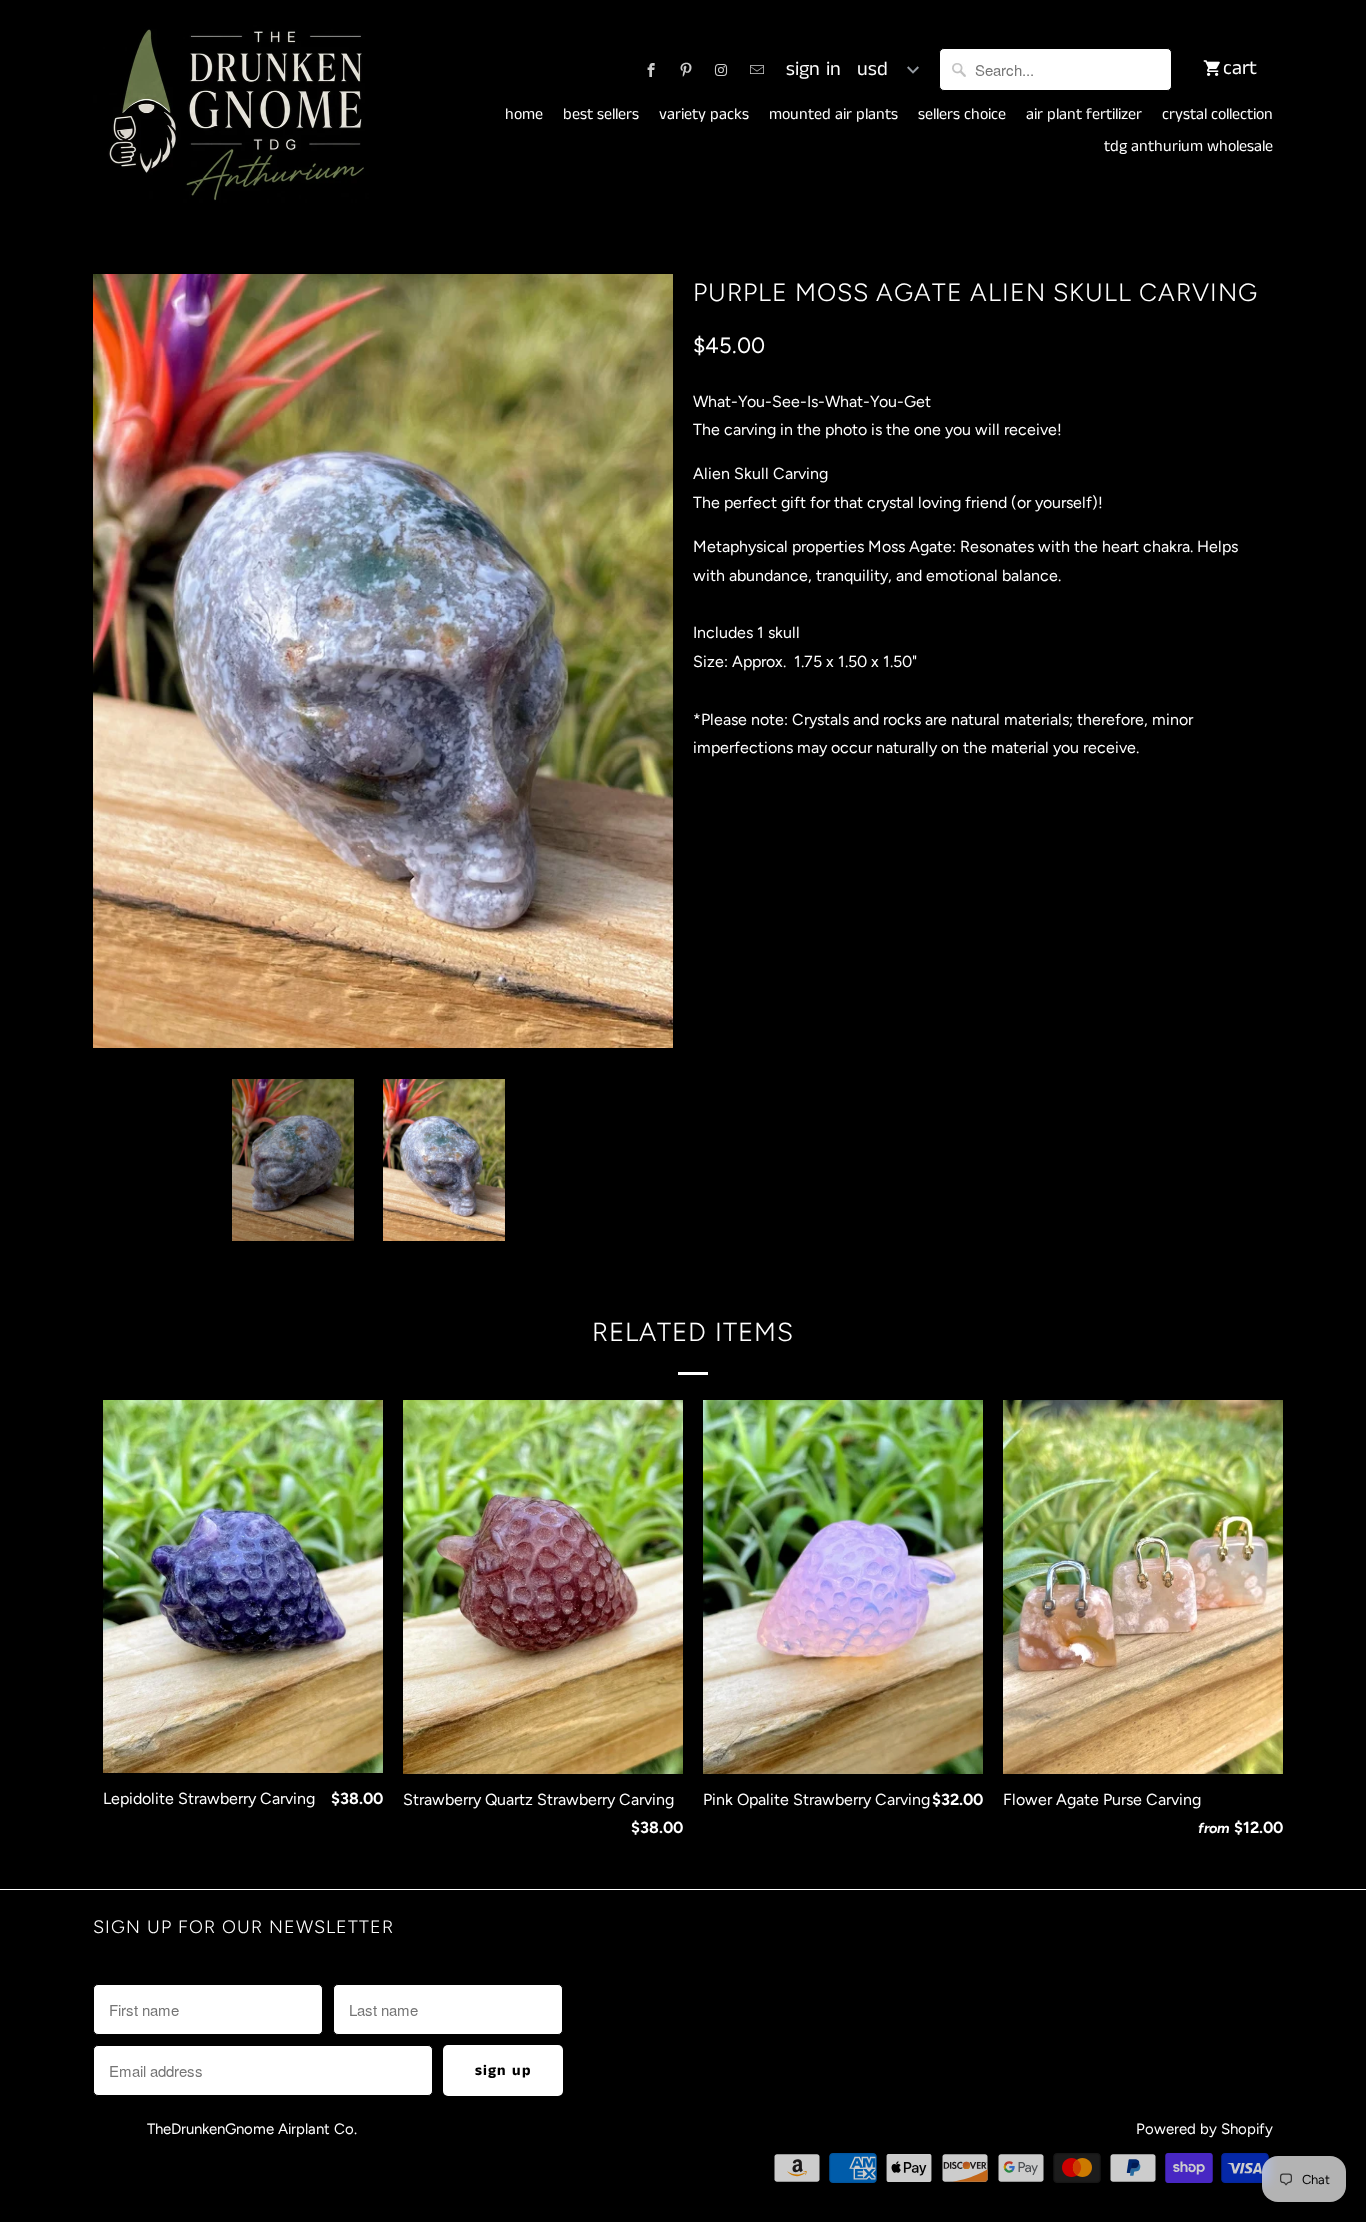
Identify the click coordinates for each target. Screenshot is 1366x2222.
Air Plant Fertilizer (1084, 115)
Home (524, 115)
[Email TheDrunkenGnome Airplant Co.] (757, 70)
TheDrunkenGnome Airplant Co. (252, 2129)
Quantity (718, 832)
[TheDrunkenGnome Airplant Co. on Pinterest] (686, 70)
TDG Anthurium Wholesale (1188, 147)
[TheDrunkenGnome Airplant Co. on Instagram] (721, 70)
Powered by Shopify (1204, 2129)
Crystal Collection (1217, 115)
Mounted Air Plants (833, 115)
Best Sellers (601, 115)
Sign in (813, 70)
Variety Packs (704, 115)
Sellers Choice (962, 115)
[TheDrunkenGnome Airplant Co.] (233, 116)
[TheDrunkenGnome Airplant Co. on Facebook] (651, 70)
